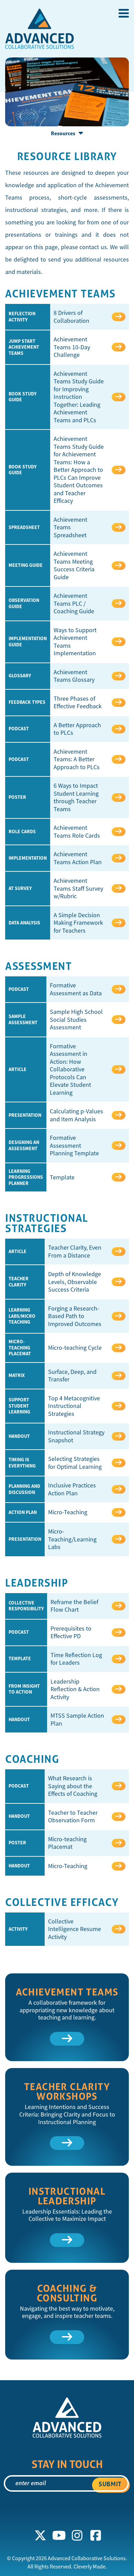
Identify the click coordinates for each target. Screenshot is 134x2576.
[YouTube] (59, 2536)
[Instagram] (77, 2536)
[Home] (40, 31)
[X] (41, 2536)
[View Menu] (124, 13)
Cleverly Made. (90, 2567)
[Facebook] (96, 2536)
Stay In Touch (67, 2464)
